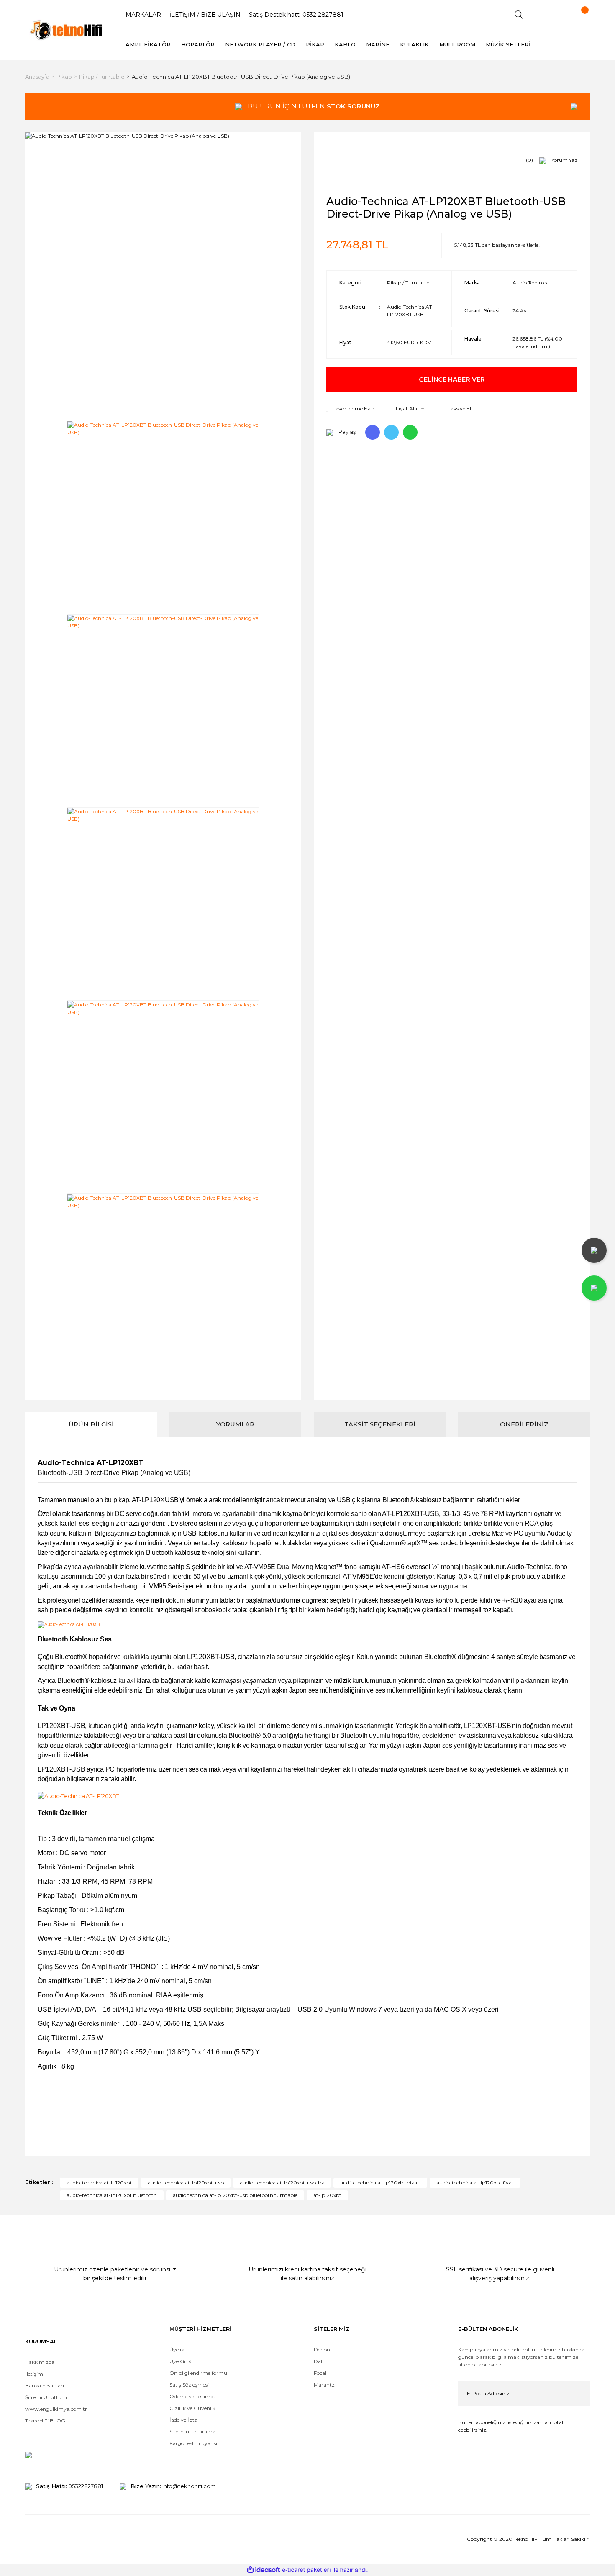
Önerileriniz (524, 1424)
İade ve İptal (184, 2420)
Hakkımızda (40, 2362)
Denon (322, 2349)
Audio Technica (531, 283)
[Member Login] (548, 15)
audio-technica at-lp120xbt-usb (186, 2183)
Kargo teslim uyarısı (194, 2443)
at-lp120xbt (327, 2195)
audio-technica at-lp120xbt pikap (380, 2183)
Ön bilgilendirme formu (198, 2373)
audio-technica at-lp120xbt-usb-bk (282, 2183)
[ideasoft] (264, 2570)
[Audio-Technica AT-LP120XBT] (69, 1625)
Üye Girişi (181, 2361)
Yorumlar (235, 1424)
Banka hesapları (45, 2385)
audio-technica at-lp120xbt (99, 2183)
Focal (320, 2373)
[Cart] (577, 15)
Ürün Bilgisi (91, 1424)
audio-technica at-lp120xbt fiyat (475, 2183)
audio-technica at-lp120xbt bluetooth (112, 2195)
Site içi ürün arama (192, 2431)
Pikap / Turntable (408, 283)
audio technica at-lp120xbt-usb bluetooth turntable (235, 2195)
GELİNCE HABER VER (452, 379)
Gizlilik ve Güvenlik (192, 2408)
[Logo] (67, 30)
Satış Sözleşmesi (189, 2385)
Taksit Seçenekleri (380, 1424)
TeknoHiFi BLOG (45, 2421)
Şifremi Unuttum (46, 2397)
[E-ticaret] (306, 2570)
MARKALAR (143, 15)
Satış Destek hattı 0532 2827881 (296, 15)
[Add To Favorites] (350, 409)
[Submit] (577, 2394)
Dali (319, 2361)
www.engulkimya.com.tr (56, 2409)
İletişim (34, 2374)
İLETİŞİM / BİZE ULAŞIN (205, 15)
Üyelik (177, 2349)
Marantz (324, 2385)
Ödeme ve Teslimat (192, 2396)
